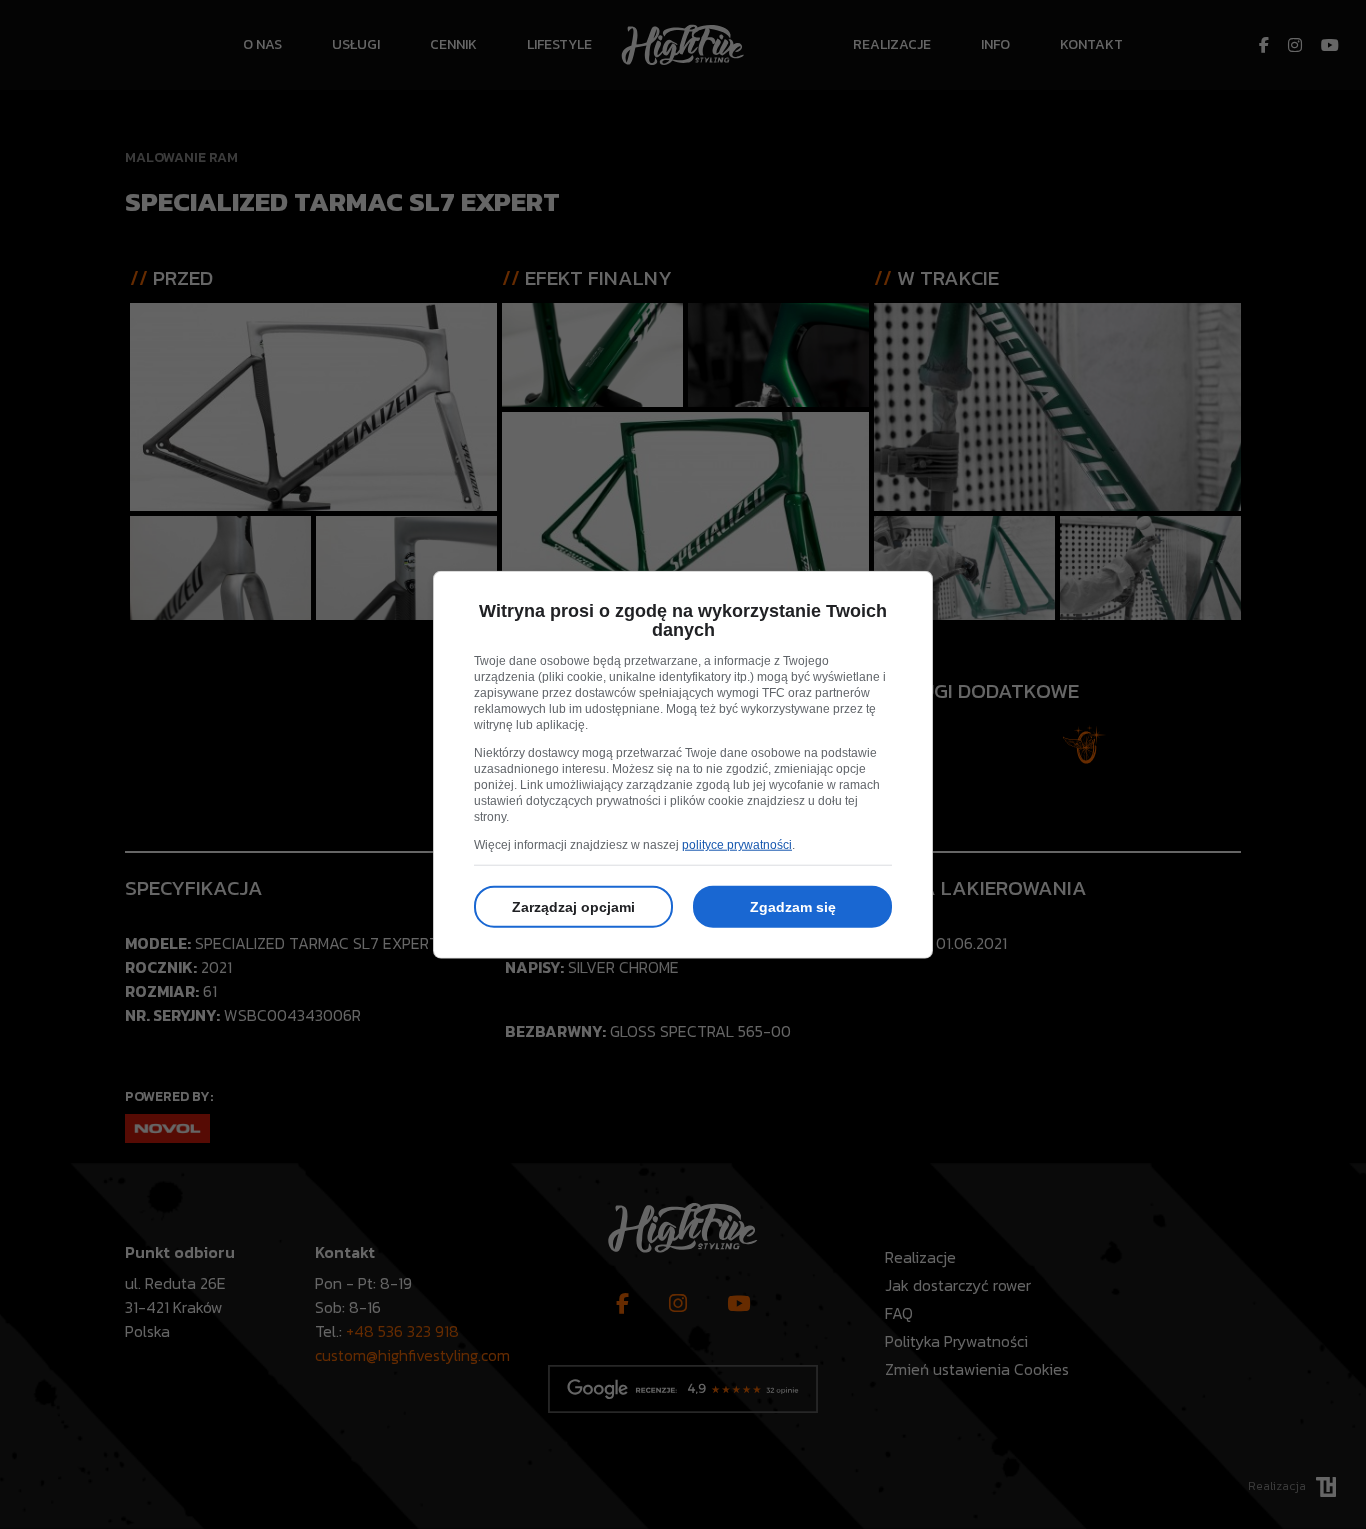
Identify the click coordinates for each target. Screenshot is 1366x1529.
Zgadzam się (793, 907)
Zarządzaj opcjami (573, 907)
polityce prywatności (737, 845)
